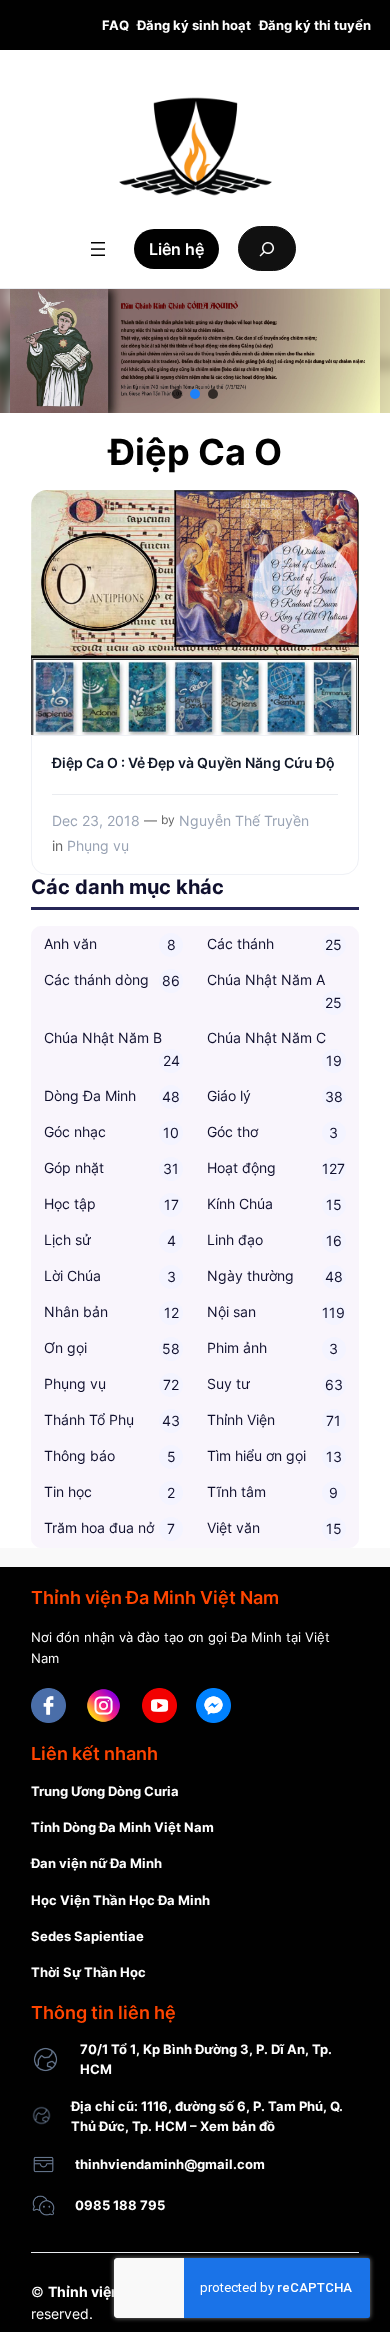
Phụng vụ (98, 845)
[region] (195, 351)
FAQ (115, 25)
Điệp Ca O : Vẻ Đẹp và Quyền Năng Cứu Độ (193, 762)
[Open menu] (98, 249)
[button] (177, 394)
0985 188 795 (120, 2205)
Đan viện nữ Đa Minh (96, 1863)
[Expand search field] (267, 248)
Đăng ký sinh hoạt (194, 25)
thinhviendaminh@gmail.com (170, 2164)
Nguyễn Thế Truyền (244, 820)
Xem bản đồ (237, 2126)
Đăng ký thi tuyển (315, 25)
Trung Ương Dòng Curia (105, 1791)
